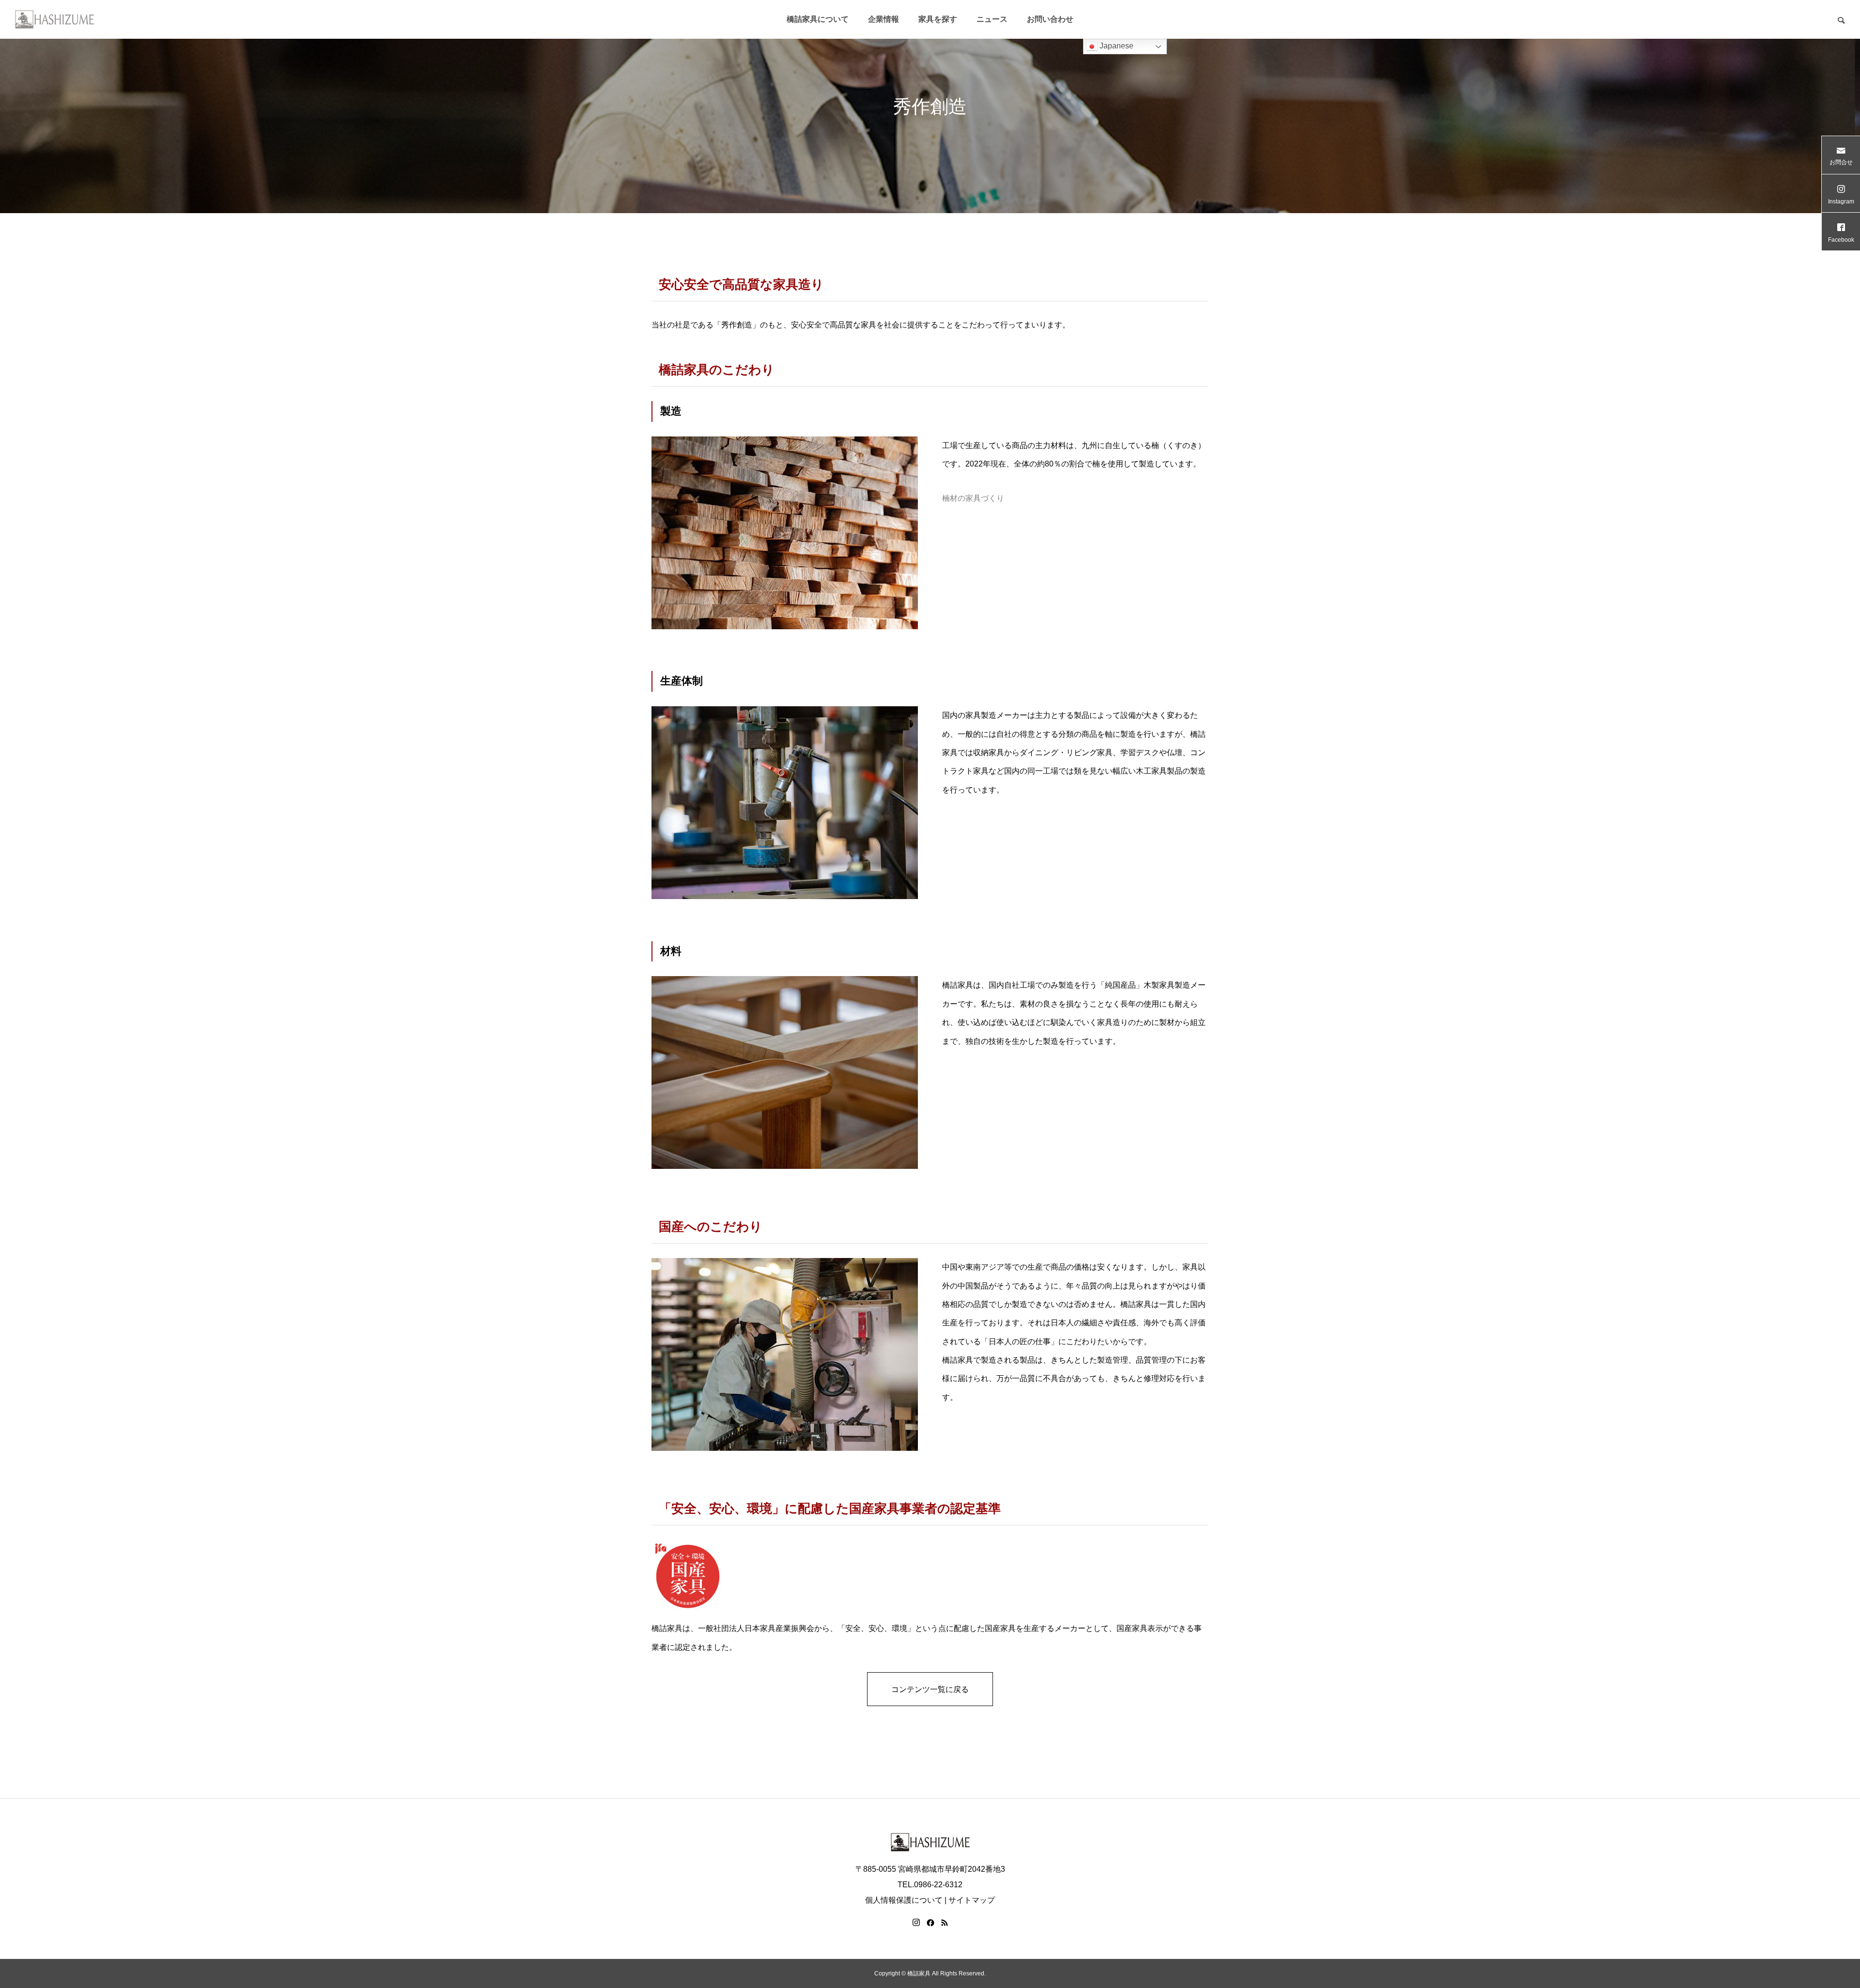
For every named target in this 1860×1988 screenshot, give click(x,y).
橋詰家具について (818, 19)
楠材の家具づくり (973, 498)
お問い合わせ (1050, 19)
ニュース (992, 19)
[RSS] (945, 1923)
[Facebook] (930, 1923)
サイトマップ (972, 1900)
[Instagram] (916, 1923)
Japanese (1116, 46)
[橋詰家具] (54, 19)
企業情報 (883, 19)
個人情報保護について (904, 1900)
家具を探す (938, 19)
